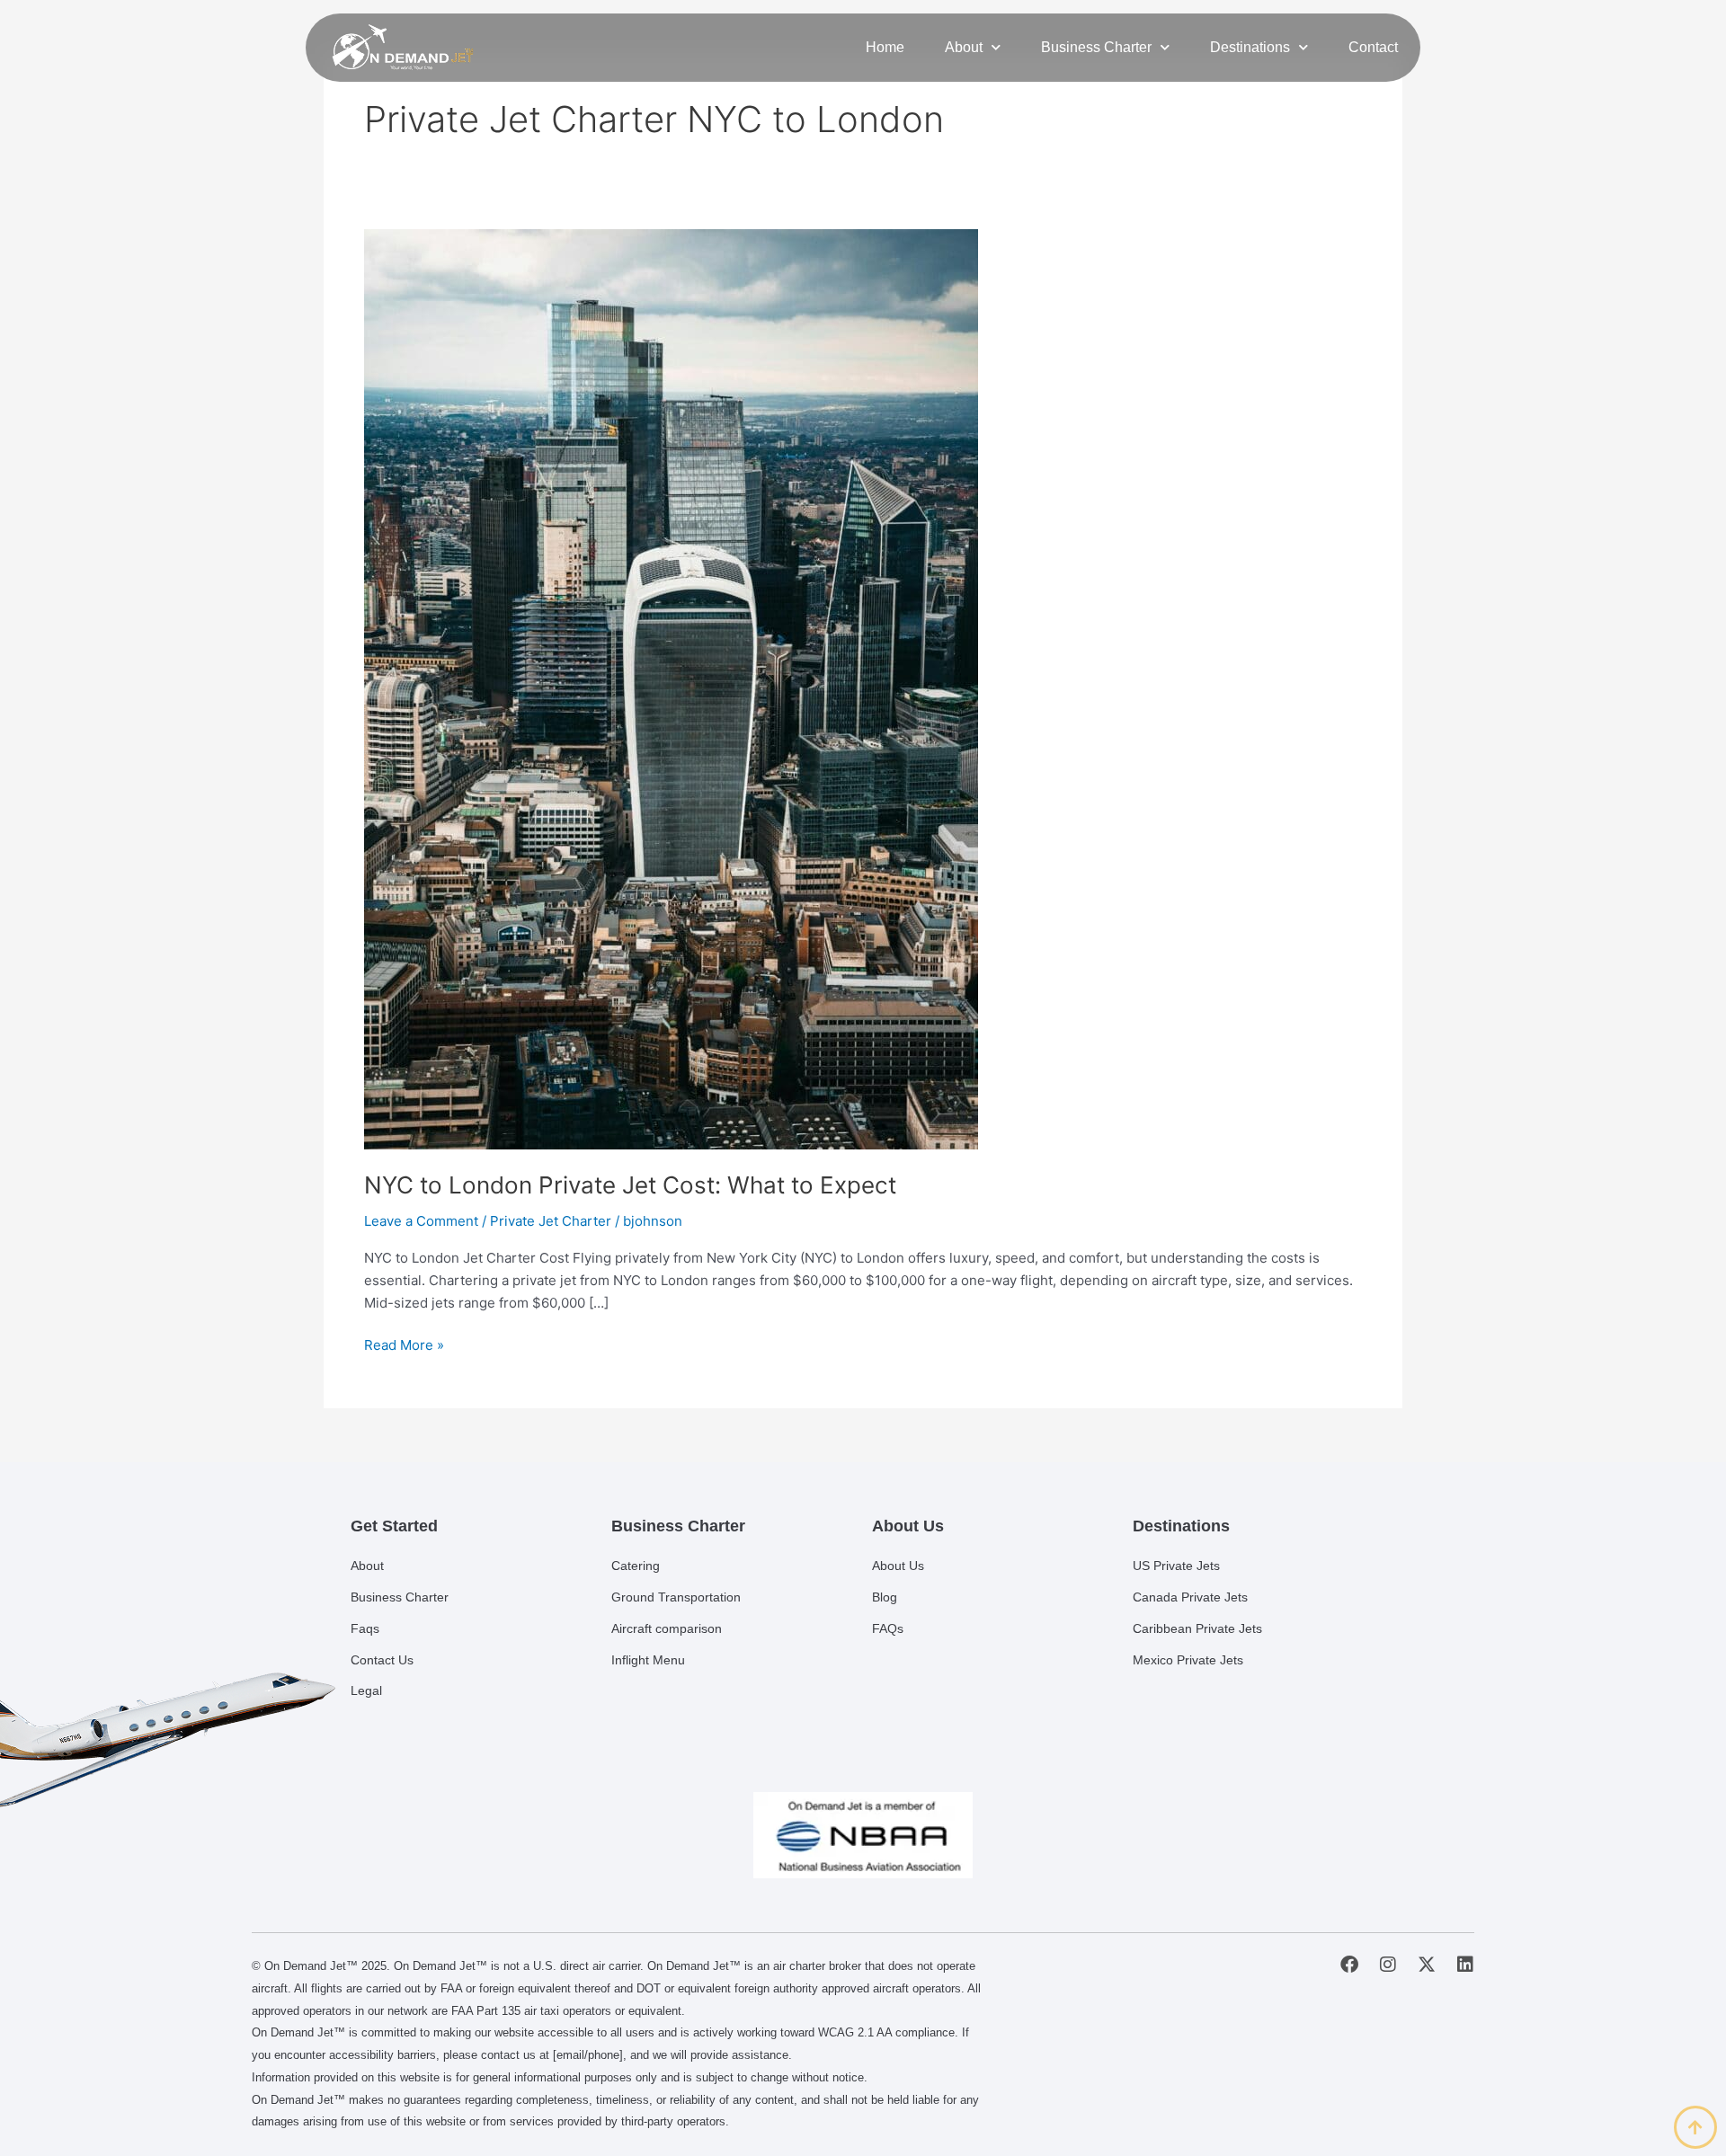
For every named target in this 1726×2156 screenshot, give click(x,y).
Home (885, 47)
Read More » (404, 1344)
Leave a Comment (421, 1221)
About (964, 47)
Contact (1373, 47)
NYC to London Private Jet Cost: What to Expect (630, 1185)
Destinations (1250, 47)
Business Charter (1096, 47)
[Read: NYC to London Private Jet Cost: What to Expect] (671, 688)
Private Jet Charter (551, 1221)
